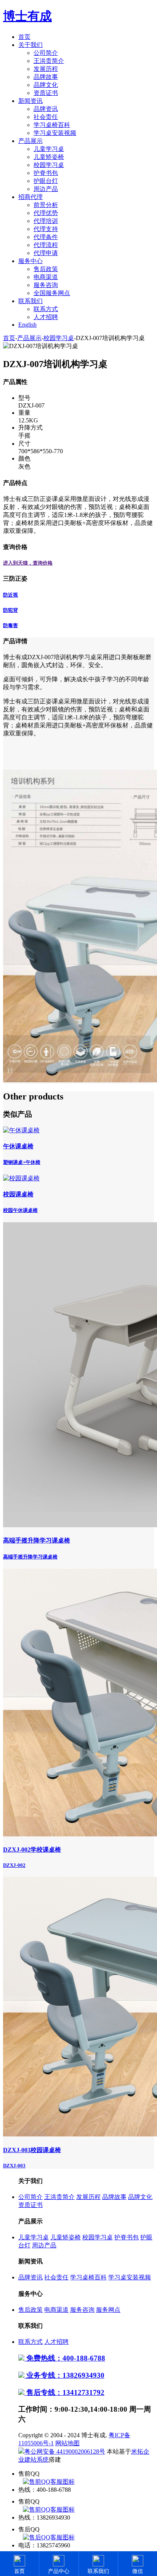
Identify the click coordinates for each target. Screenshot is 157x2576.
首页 (24, 37)
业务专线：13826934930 (64, 2375)
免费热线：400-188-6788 (65, 2358)
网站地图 (67, 2443)
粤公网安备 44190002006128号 (65, 2452)
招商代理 (30, 197)
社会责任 (46, 117)
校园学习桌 (49, 165)
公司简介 (46, 53)
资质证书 (46, 93)
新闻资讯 (30, 101)
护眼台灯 (46, 181)
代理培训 (46, 221)
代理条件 (46, 237)
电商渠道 (46, 277)
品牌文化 (46, 85)
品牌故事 (46, 77)
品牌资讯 (46, 109)
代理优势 (46, 213)
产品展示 (30, 141)
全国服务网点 (52, 293)
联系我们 (30, 301)
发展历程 (46, 69)
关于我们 (30, 45)
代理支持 (46, 229)
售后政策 (46, 269)
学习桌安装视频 (55, 133)
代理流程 (46, 245)
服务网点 (108, 2310)
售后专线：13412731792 (64, 2392)
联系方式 (46, 309)
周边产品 (46, 189)
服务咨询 (46, 285)
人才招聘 (46, 317)
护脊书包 (46, 173)
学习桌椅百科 (52, 125)
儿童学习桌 (49, 149)
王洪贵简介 (49, 61)
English (27, 325)
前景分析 (46, 205)
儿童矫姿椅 (49, 157)
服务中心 (30, 261)
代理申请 (46, 253)
